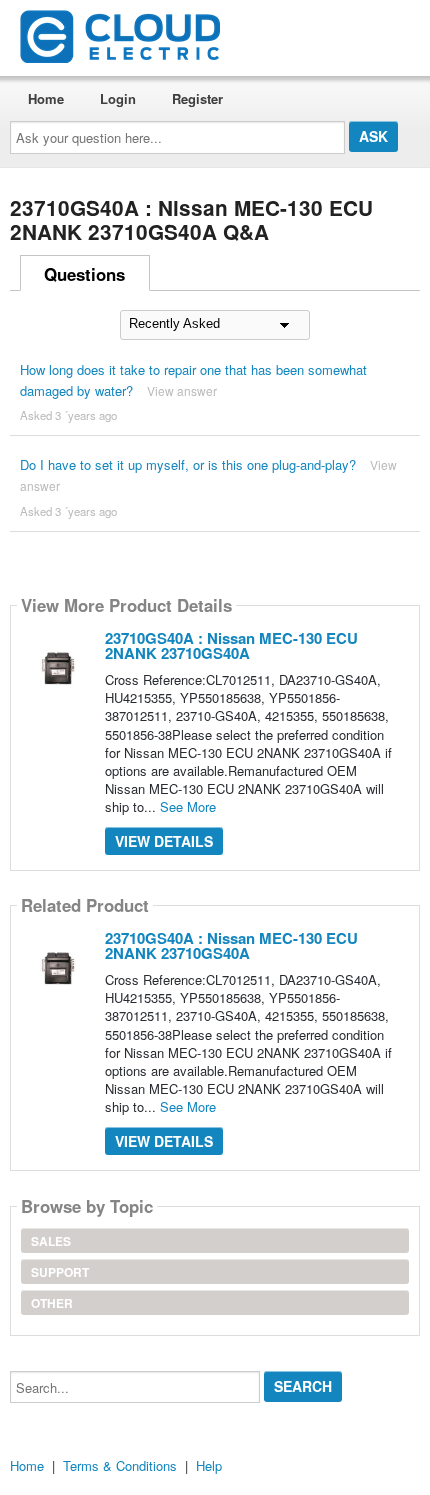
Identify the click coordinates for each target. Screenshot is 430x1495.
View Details (164, 841)
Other (52, 1303)
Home (46, 98)
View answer (182, 390)
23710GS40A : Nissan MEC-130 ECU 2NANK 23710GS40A (231, 645)
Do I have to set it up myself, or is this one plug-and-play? (188, 464)
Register (197, 98)
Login (118, 98)
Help (209, 1465)
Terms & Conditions (120, 1465)
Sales (51, 1241)
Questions (84, 274)
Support (60, 1272)
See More (188, 806)
